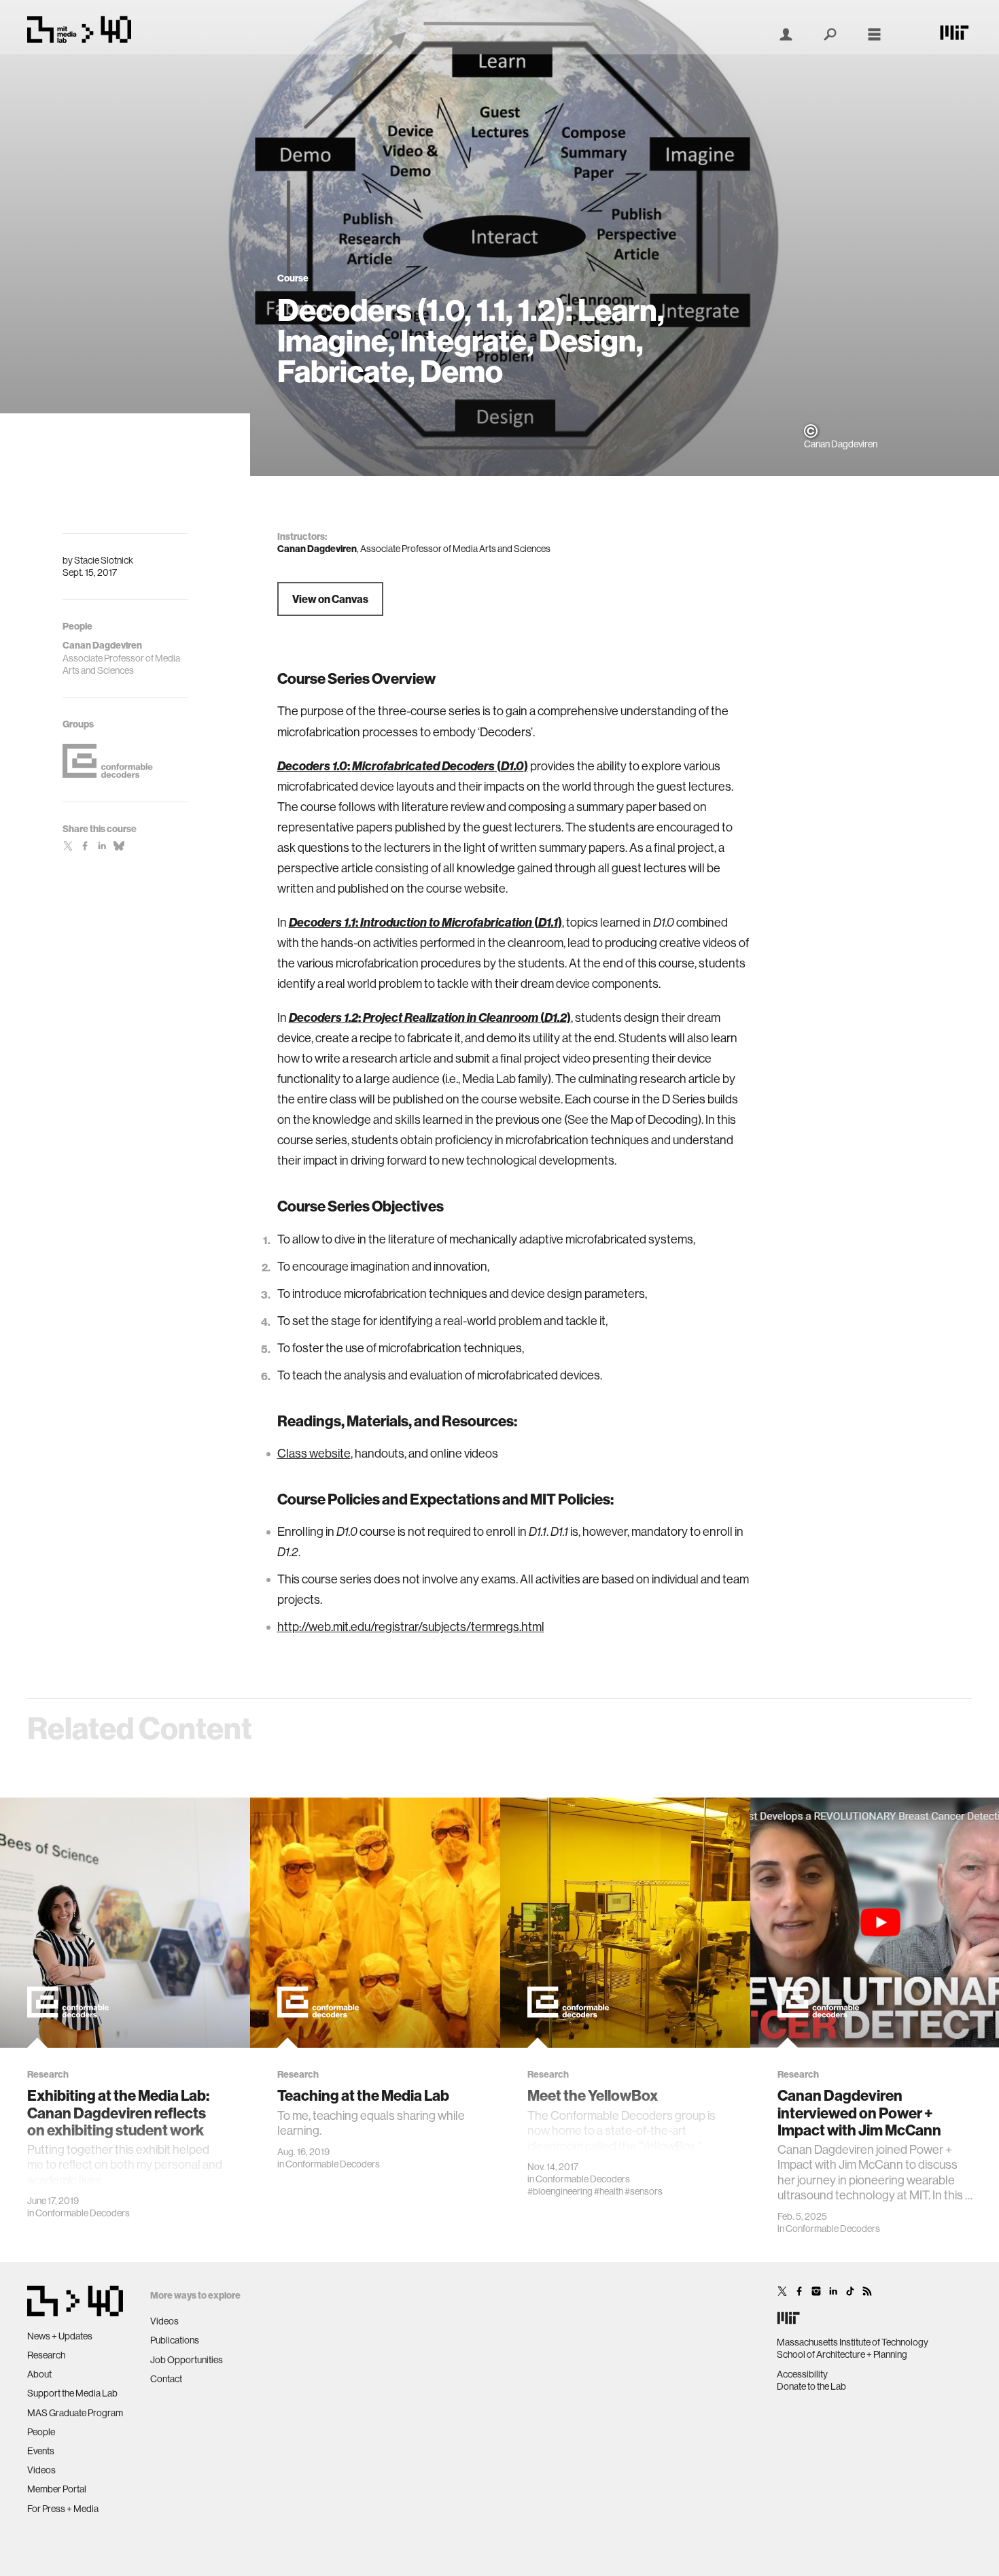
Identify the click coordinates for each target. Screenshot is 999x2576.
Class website (314, 1453)
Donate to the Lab (811, 2386)
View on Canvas (330, 599)
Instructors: (302, 536)
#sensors (644, 2191)
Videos (41, 2470)
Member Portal (57, 2489)
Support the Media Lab (72, 2393)
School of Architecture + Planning (842, 2354)
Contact (166, 2379)
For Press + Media (63, 2509)
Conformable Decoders (83, 2213)
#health (609, 2191)
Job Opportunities (187, 2360)
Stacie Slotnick (104, 560)
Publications (175, 2340)
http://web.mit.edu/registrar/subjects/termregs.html (411, 1627)
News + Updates (60, 2336)
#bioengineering (560, 2191)
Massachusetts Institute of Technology (853, 2342)
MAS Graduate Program (75, 2413)
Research (46, 2355)
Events (41, 2451)
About (39, 2374)
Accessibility (802, 2374)
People (41, 2432)
